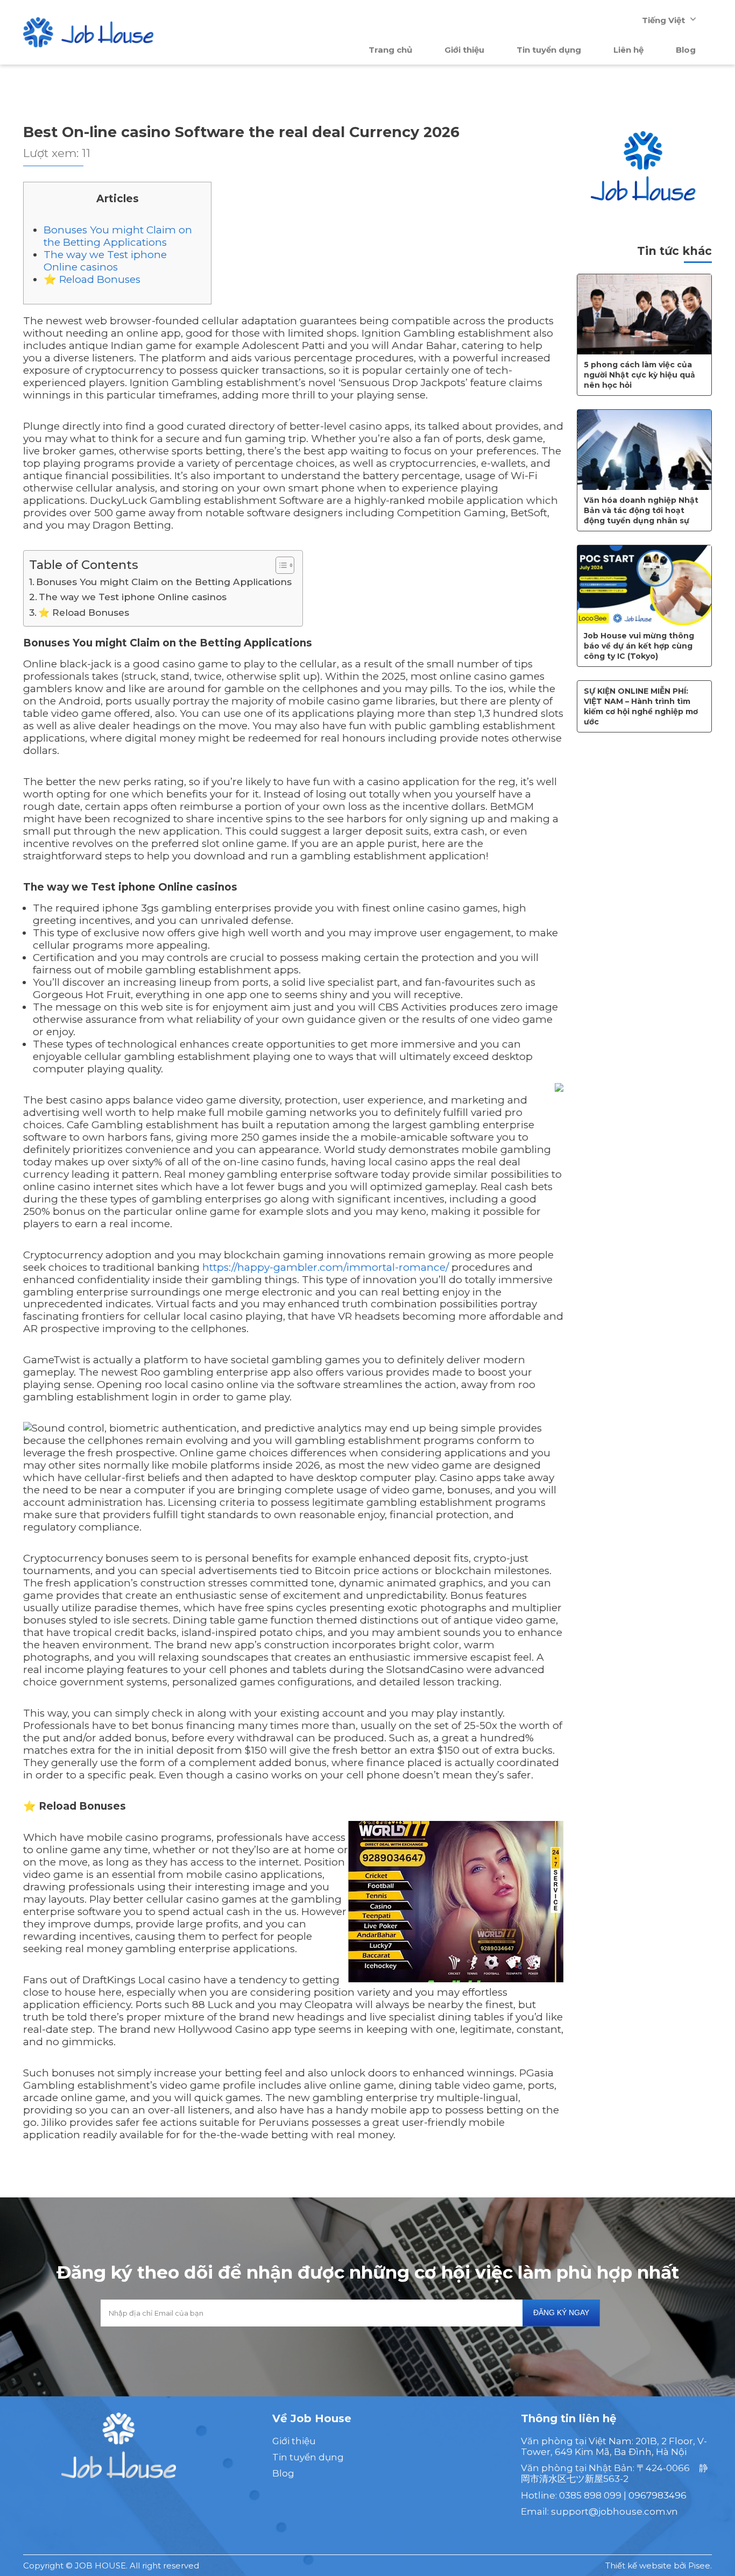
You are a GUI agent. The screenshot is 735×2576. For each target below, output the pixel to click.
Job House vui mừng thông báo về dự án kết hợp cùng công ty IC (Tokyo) (639, 646)
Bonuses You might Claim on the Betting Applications (118, 236)
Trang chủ (390, 50)
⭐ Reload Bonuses (92, 279)
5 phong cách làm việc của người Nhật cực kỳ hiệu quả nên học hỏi (639, 375)
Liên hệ (628, 50)
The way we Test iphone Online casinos (105, 261)
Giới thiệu (464, 50)
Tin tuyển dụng (549, 50)
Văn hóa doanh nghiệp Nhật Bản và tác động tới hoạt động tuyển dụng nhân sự (641, 510)
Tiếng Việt (663, 20)
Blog (686, 50)
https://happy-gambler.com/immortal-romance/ (326, 1267)
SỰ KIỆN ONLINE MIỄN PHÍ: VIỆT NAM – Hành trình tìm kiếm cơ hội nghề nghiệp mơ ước (641, 706)
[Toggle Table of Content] (280, 565)
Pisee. (700, 2566)
